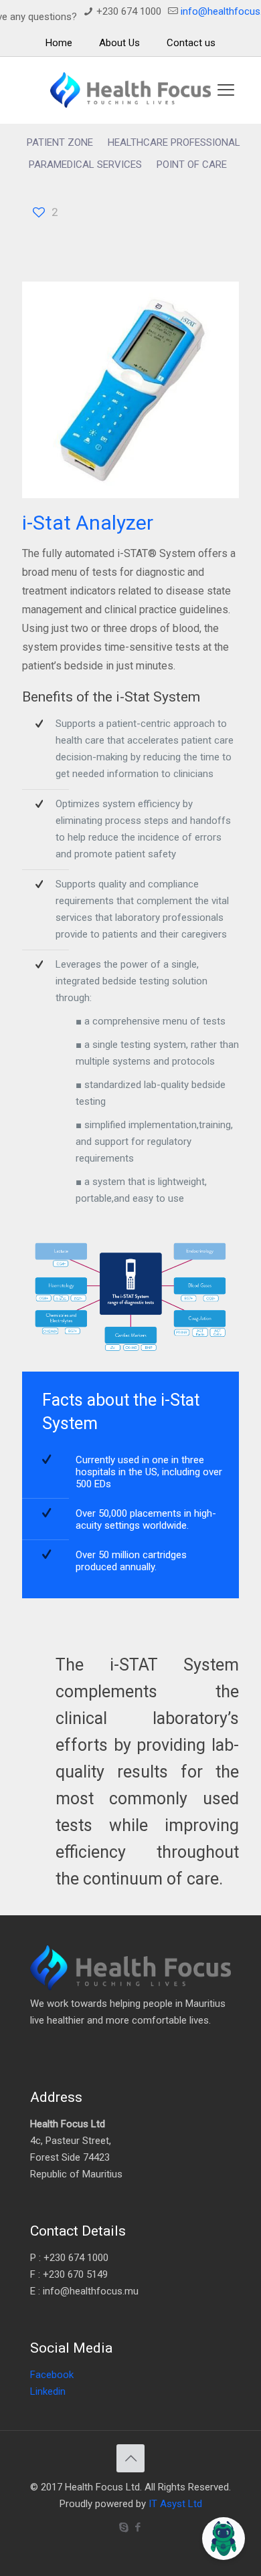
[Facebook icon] (138, 2527)
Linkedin (48, 2391)
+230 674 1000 (129, 11)
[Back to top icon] (130, 2458)
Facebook (52, 2375)
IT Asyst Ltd (175, 2504)
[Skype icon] (123, 2527)
